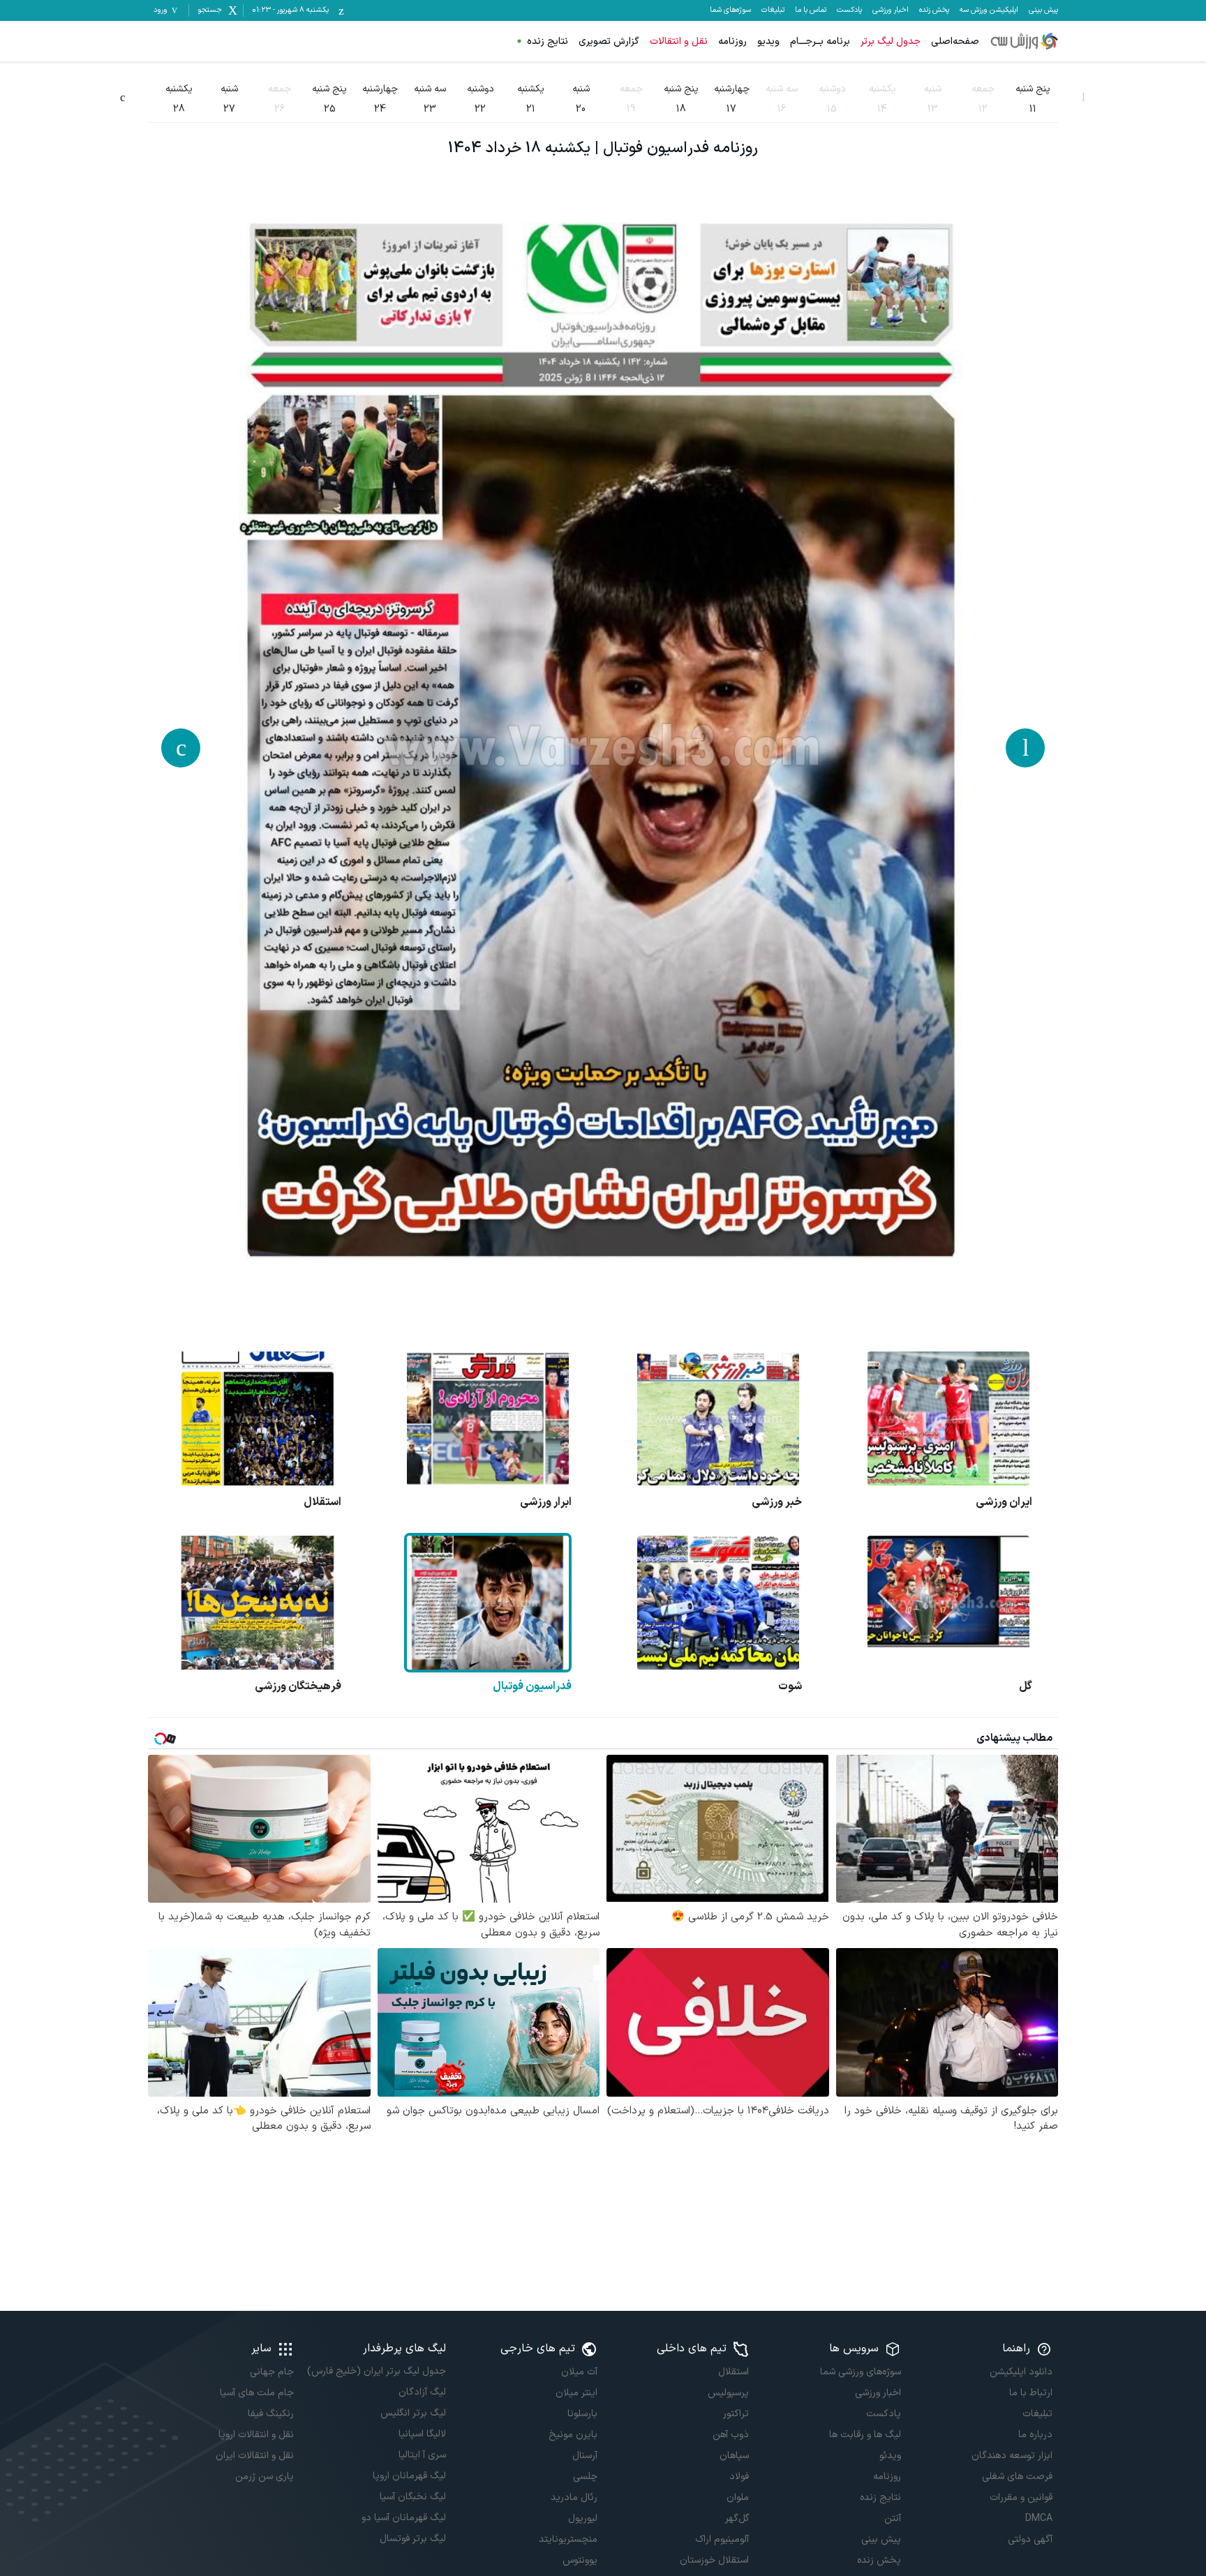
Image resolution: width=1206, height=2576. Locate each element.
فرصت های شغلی (1017, 2477)
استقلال (734, 2372)
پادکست (849, 10)
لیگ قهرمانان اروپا (409, 2476)
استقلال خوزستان (714, 2560)
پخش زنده (934, 10)
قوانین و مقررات (1021, 2498)
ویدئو (890, 2456)
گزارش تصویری (609, 42)
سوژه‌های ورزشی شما (860, 2372)
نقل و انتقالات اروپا (256, 2435)
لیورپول (583, 2518)
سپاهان (734, 2456)
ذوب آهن (731, 2435)
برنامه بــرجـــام (820, 42)
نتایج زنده (548, 42)
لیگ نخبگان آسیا (412, 2497)
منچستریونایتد (568, 2539)
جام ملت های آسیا (257, 2393)
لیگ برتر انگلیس (413, 2413)
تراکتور (736, 2414)
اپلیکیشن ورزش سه (989, 10)
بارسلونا (582, 2414)
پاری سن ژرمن (265, 2477)
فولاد (739, 2477)
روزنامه (732, 42)
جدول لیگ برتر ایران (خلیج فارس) (376, 2371)
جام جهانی (272, 2372)
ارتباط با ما (1031, 2393)
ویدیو (768, 42)
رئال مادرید (574, 2498)
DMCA (1039, 2518)
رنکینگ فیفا (271, 2414)
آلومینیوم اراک (722, 2539)
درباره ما (1035, 2435)
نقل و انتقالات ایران (255, 2456)
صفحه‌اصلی (955, 42)
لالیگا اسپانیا (422, 2434)
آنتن (892, 2518)
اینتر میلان (576, 2393)
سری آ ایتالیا (422, 2455)
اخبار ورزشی (891, 10)
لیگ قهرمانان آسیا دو (403, 2518)
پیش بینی (1043, 10)
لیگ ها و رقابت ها (865, 2435)
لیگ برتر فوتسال (412, 2539)
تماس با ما (811, 10)
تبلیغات (773, 10)
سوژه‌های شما (730, 10)
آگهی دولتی (1030, 2539)
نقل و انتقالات (679, 42)
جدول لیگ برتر (891, 42)
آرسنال (585, 2456)
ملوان (738, 2498)
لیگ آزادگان (422, 2392)
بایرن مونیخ (573, 2435)
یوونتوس (580, 2560)
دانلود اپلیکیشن (1021, 2372)
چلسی (585, 2477)
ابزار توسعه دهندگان (1012, 2456)
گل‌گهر (737, 2518)
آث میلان (579, 2372)
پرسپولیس (728, 2393)
